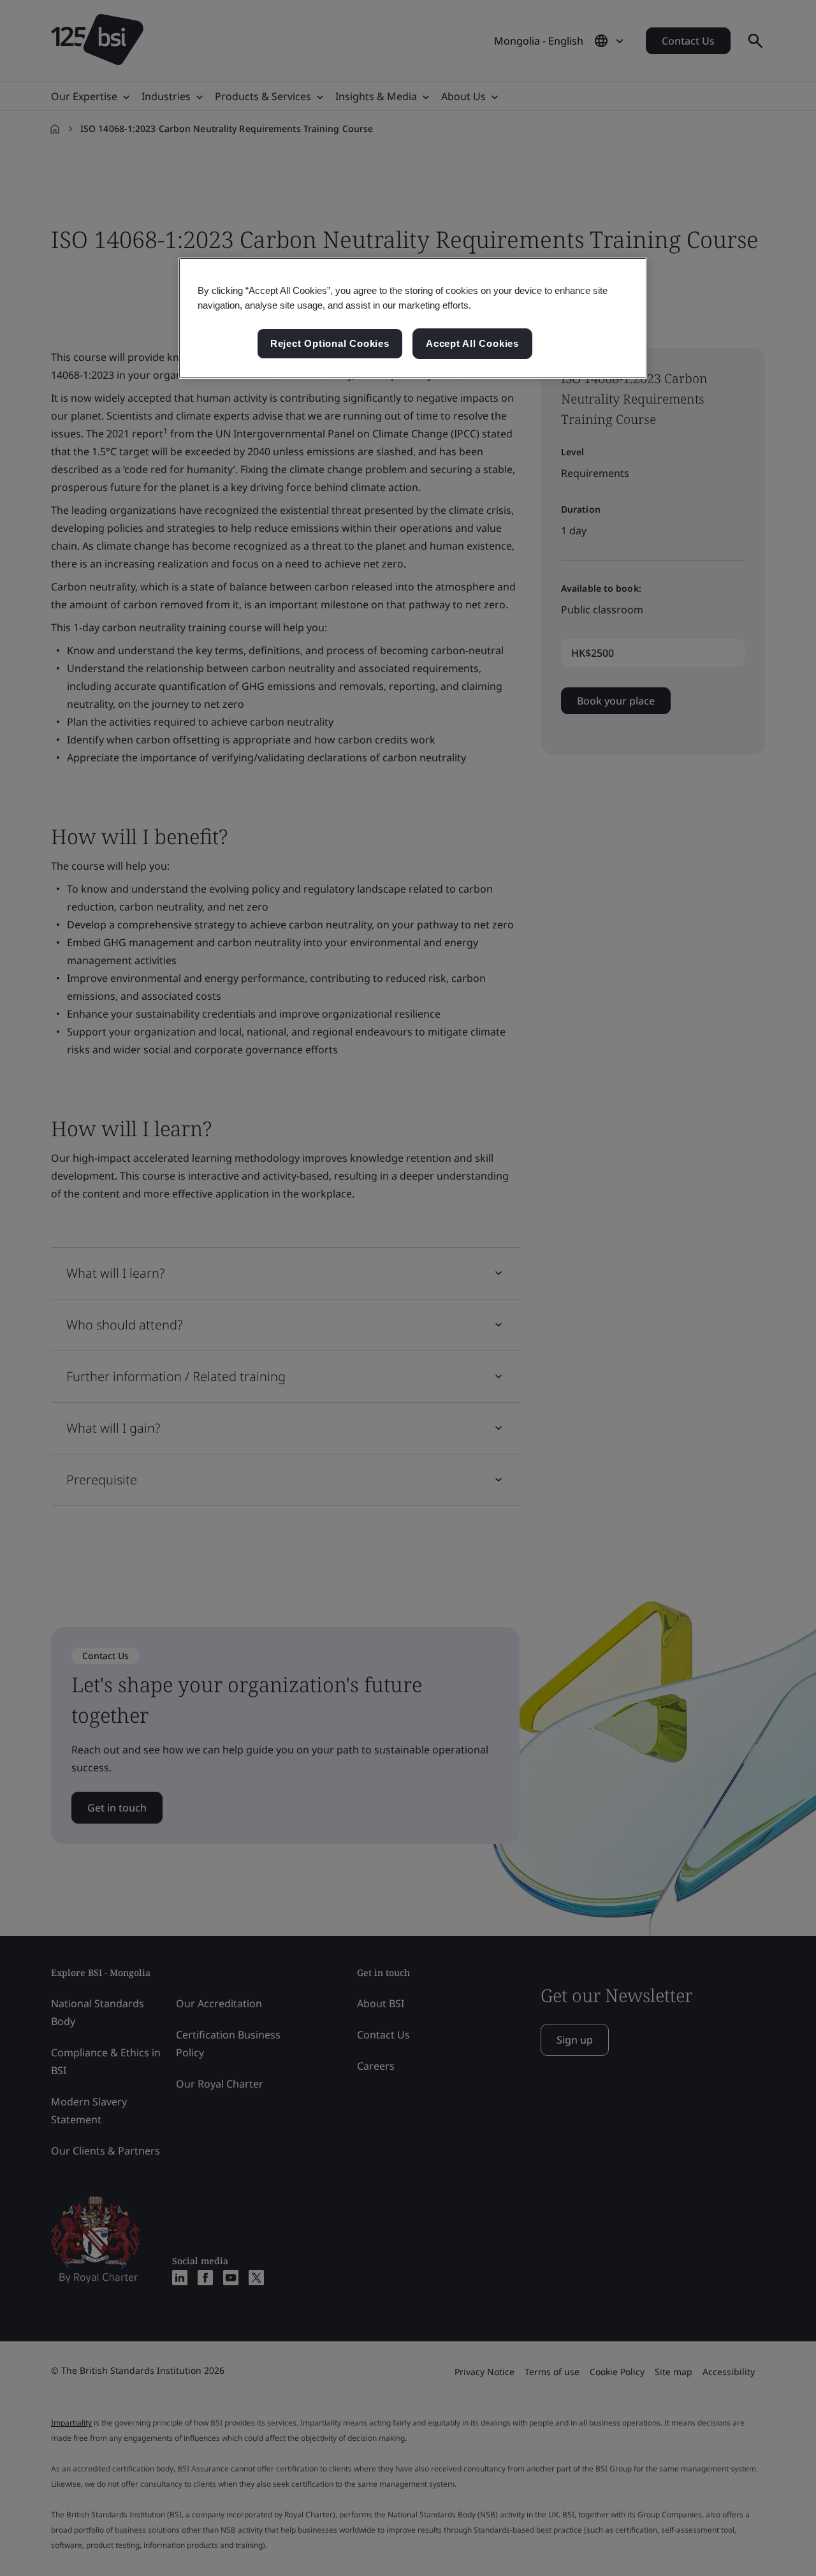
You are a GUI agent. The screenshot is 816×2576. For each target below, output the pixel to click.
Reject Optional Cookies (330, 343)
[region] (413, 318)
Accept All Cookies (472, 343)
